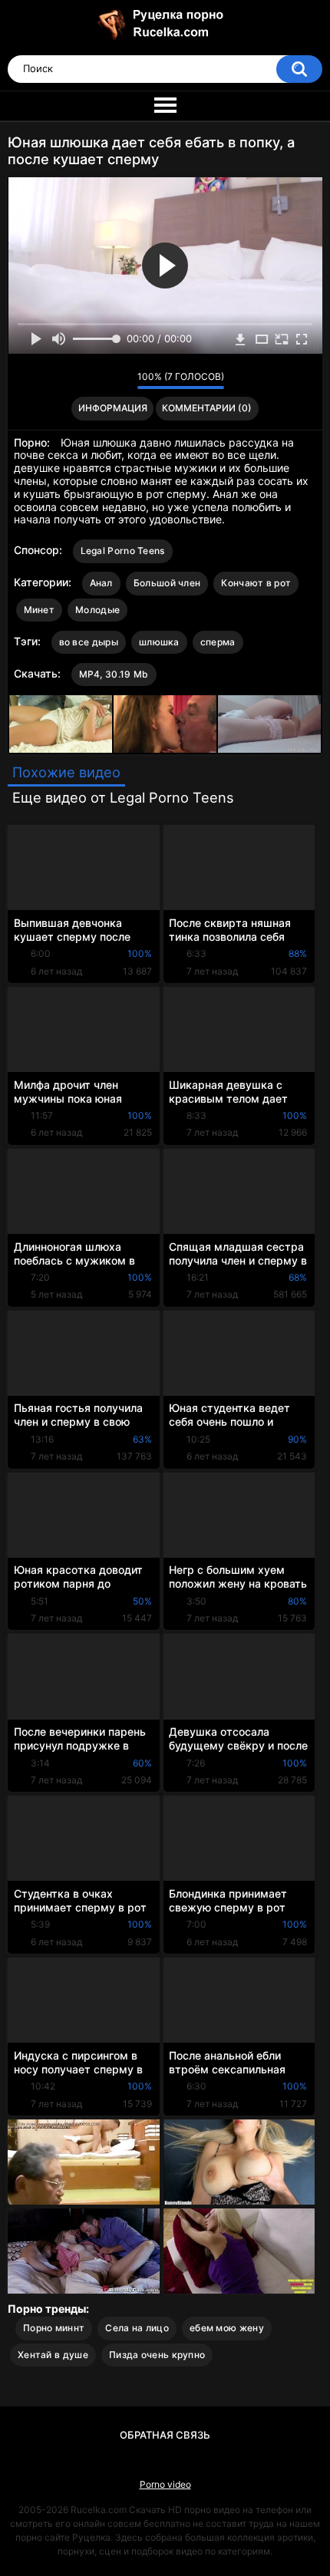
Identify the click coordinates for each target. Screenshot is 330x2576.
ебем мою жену (227, 2328)
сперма (218, 642)
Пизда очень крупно (157, 2355)
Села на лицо (137, 2328)
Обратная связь (165, 2435)
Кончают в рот (256, 583)
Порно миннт (54, 2328)
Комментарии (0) (207, 408)
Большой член (167, 583)
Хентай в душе (53, 2355)
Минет (40, 610)
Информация (113, 408)
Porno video (165, 2484)
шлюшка (159, 642)
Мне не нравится (122, 381)
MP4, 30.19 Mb (114, 674)
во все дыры (89, 642)
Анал (101, 583)
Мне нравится (102, 381)
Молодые (97, 610)
